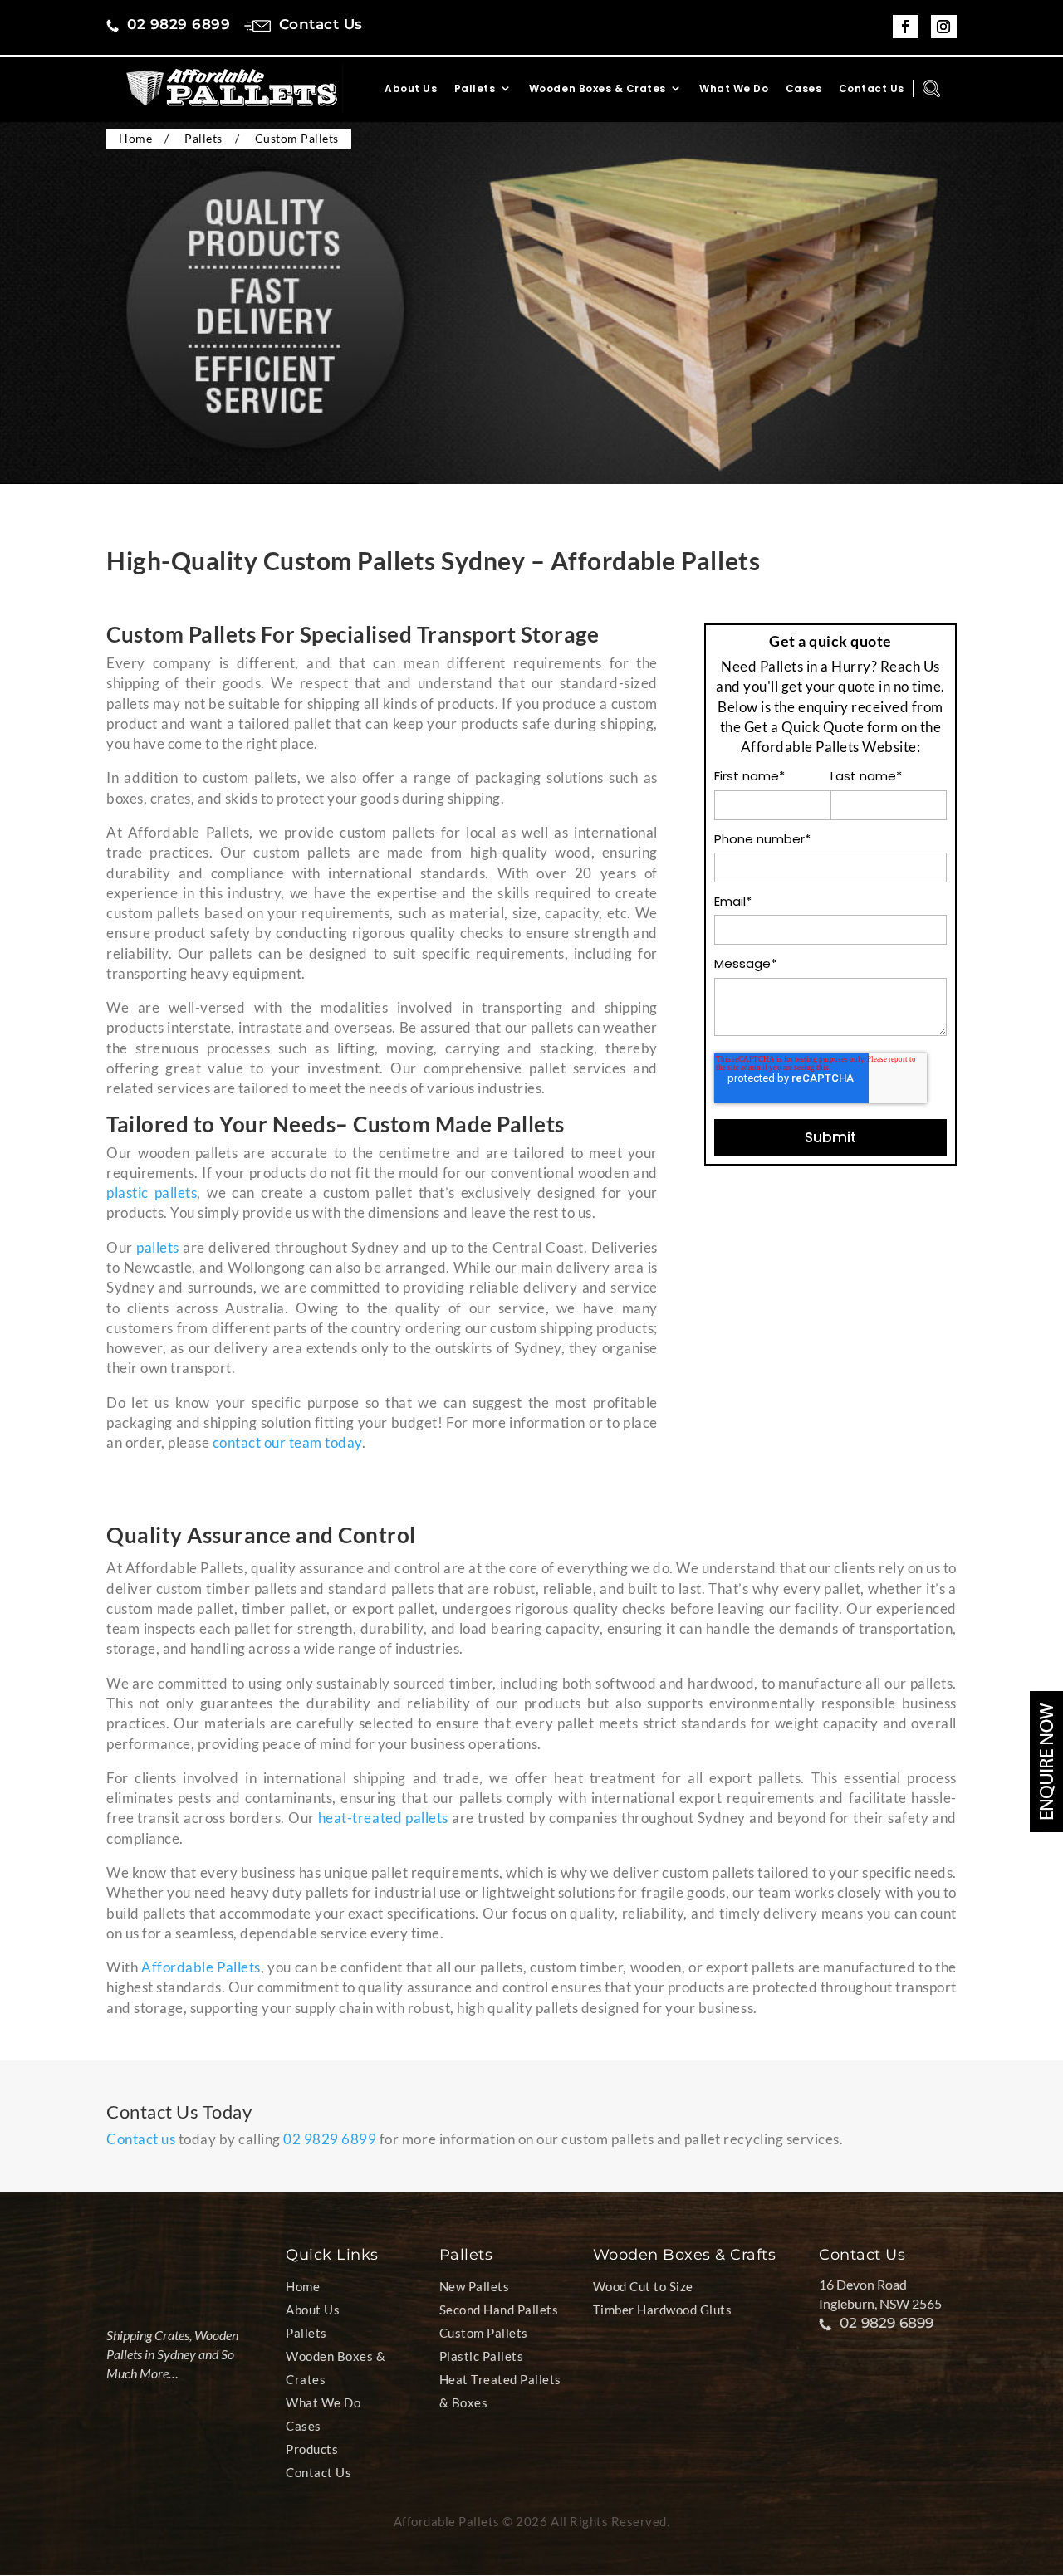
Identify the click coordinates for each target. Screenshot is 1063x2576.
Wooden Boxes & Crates (598, 89)
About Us (411, 89)
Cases (804, 89)
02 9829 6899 (330, 2139)
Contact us (141, 2139)
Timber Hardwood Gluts (663, 2310)
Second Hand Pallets (499, 2310)
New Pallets (475, 2286)
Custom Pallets (484, 2333)
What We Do (734, 89)
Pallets (475, 89)
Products (312, 2449)
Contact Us (872, 89)
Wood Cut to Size (643, 2286)
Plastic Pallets (482, 2356)
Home (303, 2286)
